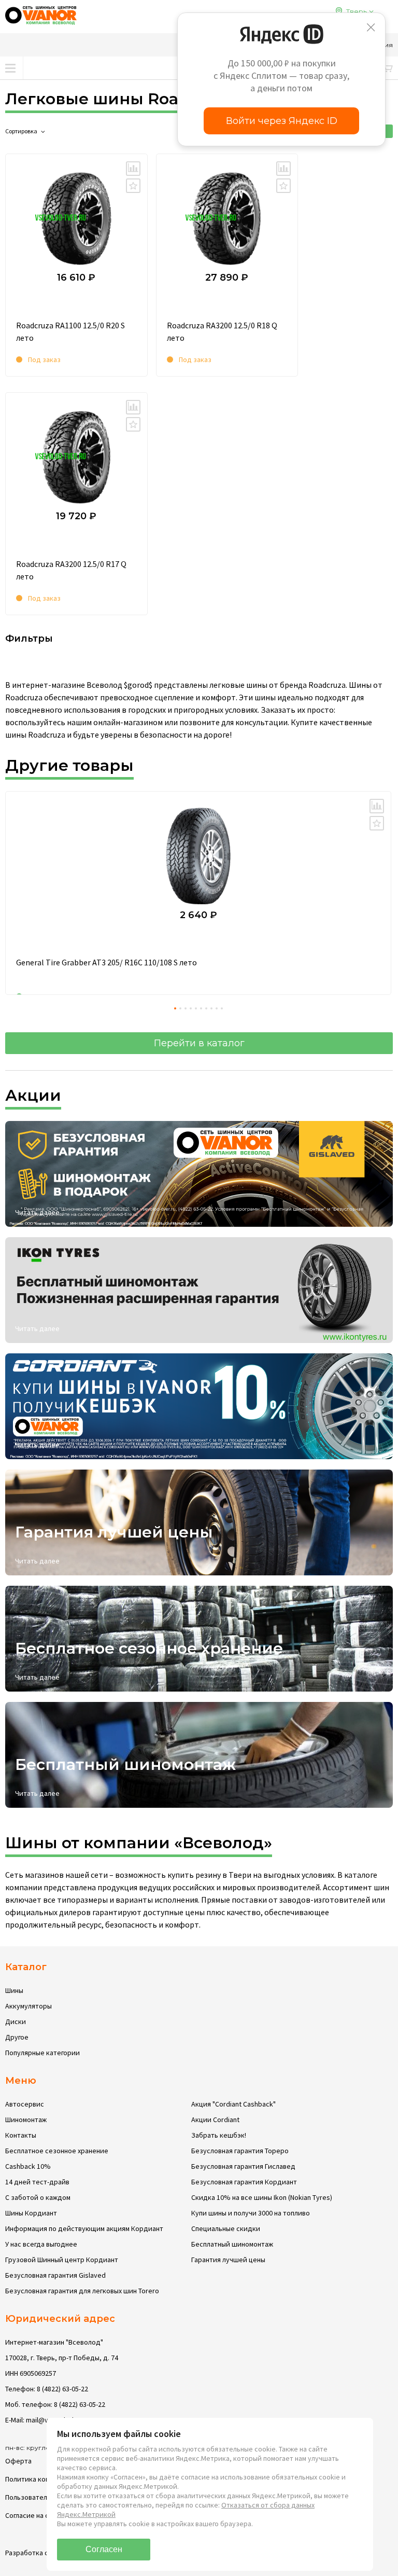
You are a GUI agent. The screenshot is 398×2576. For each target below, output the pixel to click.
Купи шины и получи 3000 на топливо (251, 2213)
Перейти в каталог (199, 1043)
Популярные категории (42, 2053)
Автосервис (25, 2104)
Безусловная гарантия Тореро (240, 2151)
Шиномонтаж (26, 2120)
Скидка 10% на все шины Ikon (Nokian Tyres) (262, 2197)
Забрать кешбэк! (219, 2135)
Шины (14, 1990)
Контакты (21, 2135)
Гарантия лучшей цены (228, 2260)
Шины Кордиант (31, 2213)
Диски (16, 2021)
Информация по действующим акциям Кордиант (84, 2228)
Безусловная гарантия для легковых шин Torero (82, 2291)
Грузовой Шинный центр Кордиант (62, 2260)
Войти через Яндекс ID (282, 121)
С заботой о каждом (38, 2197)
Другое (17, 2037)
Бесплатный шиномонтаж (232, 2244)
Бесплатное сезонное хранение (57, 2151)
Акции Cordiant (215, 2120)
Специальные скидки (226, 2228)
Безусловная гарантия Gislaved (55, 2275)
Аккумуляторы (29, 2006)
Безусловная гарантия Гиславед (243, 2166)
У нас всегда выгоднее (41, 2244)
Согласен (104, 2549)
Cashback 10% (28, 2166)
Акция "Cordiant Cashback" (233, 2104)
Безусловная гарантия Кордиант (244, 2182)
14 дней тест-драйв (37, 2182)
